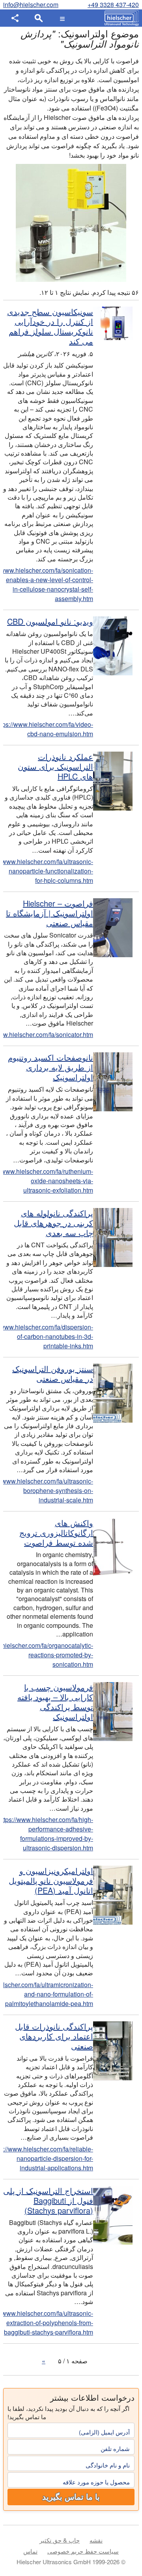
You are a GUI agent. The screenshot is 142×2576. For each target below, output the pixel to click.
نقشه (96, 2540)
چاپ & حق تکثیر (60, 2540)
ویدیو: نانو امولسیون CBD (50, 621)
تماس (30, 2551)
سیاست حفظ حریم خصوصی (83, 2551)
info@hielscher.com (31, 5)
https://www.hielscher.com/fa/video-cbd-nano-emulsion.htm (48, 729)
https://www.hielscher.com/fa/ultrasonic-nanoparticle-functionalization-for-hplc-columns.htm (48, 871)
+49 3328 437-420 (113, 5)
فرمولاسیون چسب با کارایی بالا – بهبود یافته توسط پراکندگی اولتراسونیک (55, 1702)
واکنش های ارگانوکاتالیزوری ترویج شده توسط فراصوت (56, 1533)
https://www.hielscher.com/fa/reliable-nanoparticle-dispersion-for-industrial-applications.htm (48, 2158)
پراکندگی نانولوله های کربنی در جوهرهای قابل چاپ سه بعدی (53, 1223)
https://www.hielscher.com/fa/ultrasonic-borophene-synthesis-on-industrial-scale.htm (48, 1490)
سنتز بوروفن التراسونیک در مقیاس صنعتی (53, 1373)
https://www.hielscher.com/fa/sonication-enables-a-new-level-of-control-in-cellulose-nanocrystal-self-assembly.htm (48, 584)
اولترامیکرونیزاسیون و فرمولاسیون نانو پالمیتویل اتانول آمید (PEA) (51, 1880)
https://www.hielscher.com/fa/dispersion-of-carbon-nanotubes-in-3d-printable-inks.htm (48, 1336)
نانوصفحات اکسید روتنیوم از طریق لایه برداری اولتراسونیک (50, 1067)
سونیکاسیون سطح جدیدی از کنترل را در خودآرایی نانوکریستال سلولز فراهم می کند (50, 326)
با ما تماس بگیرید (71, 2497)
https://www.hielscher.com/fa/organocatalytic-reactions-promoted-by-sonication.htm (48, 1655)
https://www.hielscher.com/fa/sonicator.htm (48, 1034)
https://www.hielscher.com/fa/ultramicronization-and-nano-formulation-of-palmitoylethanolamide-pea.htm (48, 1994)
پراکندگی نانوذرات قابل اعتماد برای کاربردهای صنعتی (54, 2036)
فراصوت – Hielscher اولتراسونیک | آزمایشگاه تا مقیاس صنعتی (50, 913)
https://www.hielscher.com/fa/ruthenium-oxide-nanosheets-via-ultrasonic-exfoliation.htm (48, 1181)
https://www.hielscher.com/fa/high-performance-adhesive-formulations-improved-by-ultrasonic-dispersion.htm (48, 1834)
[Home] (120, 18)
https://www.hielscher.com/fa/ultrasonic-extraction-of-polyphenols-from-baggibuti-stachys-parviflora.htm (48, 2323)
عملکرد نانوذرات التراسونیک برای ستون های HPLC (55, 766)
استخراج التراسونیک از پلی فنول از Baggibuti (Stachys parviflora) (48, 2200)
